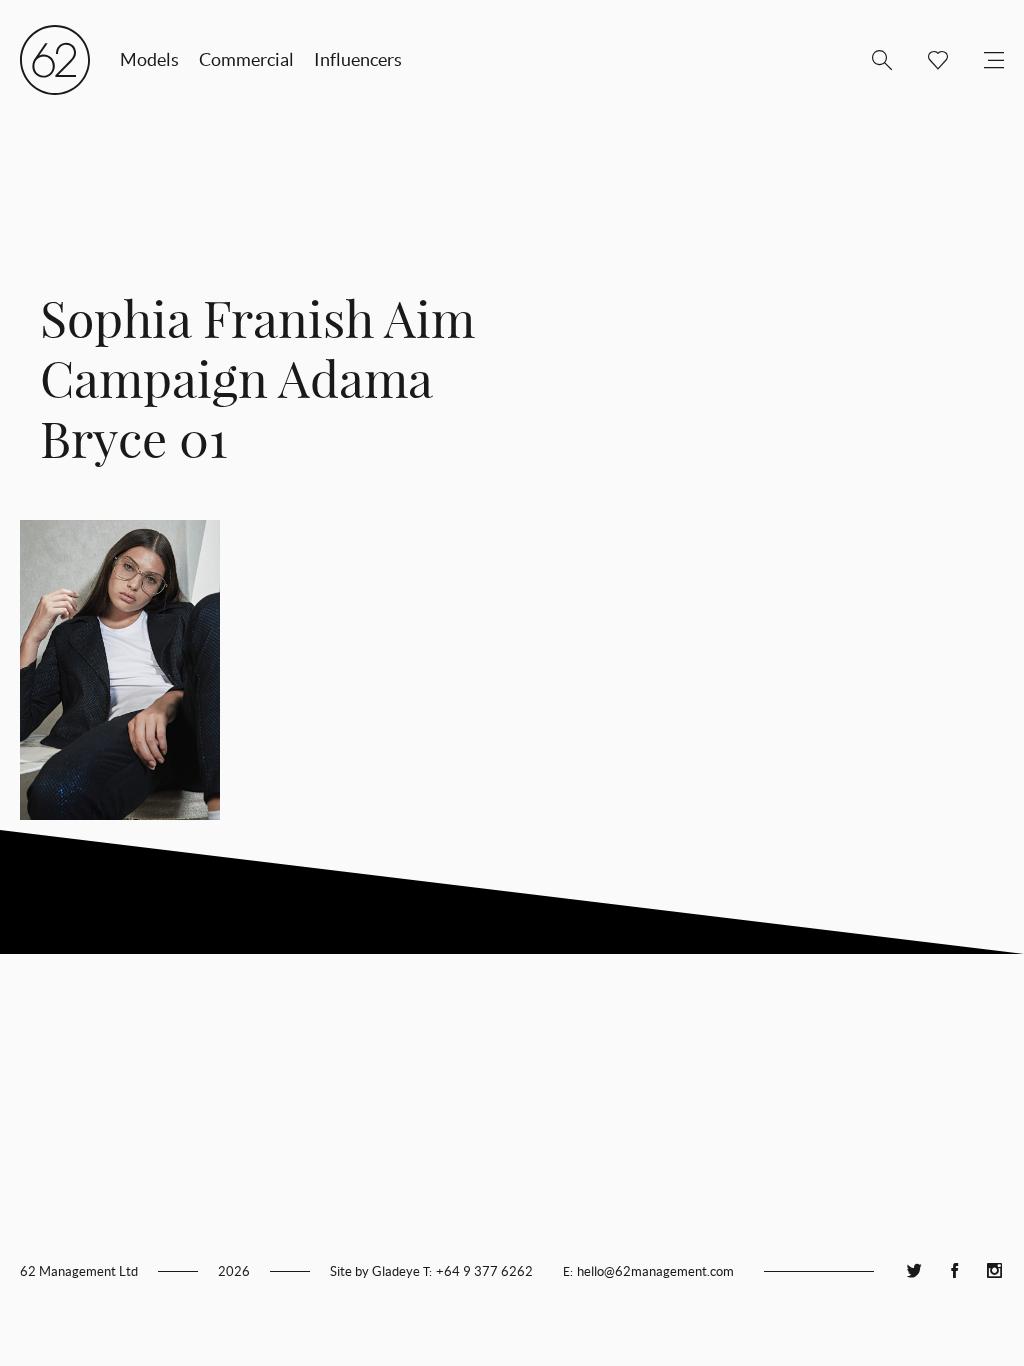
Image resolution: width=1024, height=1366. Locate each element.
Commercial (246, 59)
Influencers (358, 59)
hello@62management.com (655, 1271)
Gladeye (396, 1271)
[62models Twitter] (914, 1271)
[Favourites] (930, 60)
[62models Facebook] (954, 1271)
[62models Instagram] (994, 1271)
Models (149, 59)
